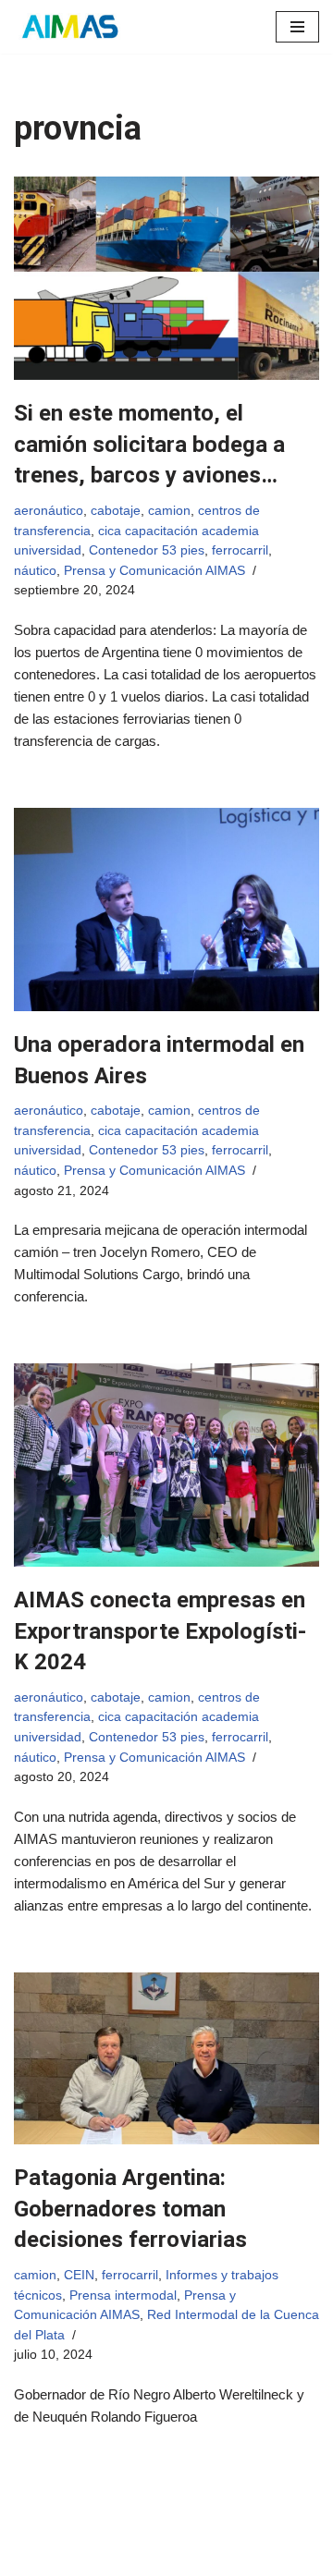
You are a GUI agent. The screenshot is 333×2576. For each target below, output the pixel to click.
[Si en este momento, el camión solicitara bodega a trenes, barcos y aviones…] (166, 278)
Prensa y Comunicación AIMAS (154, 571)
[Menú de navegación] (297, 27)
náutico (35, 571)
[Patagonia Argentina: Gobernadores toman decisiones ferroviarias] (166, 2058)
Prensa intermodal (123, 2295)
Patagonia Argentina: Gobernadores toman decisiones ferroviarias (130, 2209)
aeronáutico (49, 511)
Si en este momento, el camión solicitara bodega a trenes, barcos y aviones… (149, 444)
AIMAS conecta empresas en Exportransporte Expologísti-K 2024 (160, 1631)
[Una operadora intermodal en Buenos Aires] (166, 910)
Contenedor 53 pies (147, 550)
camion (169, 511)
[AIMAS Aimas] (69, 27)
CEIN (79, 2275)
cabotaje (116, 511)
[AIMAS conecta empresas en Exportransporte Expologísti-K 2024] (166, 1465)
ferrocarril (240, 550)
